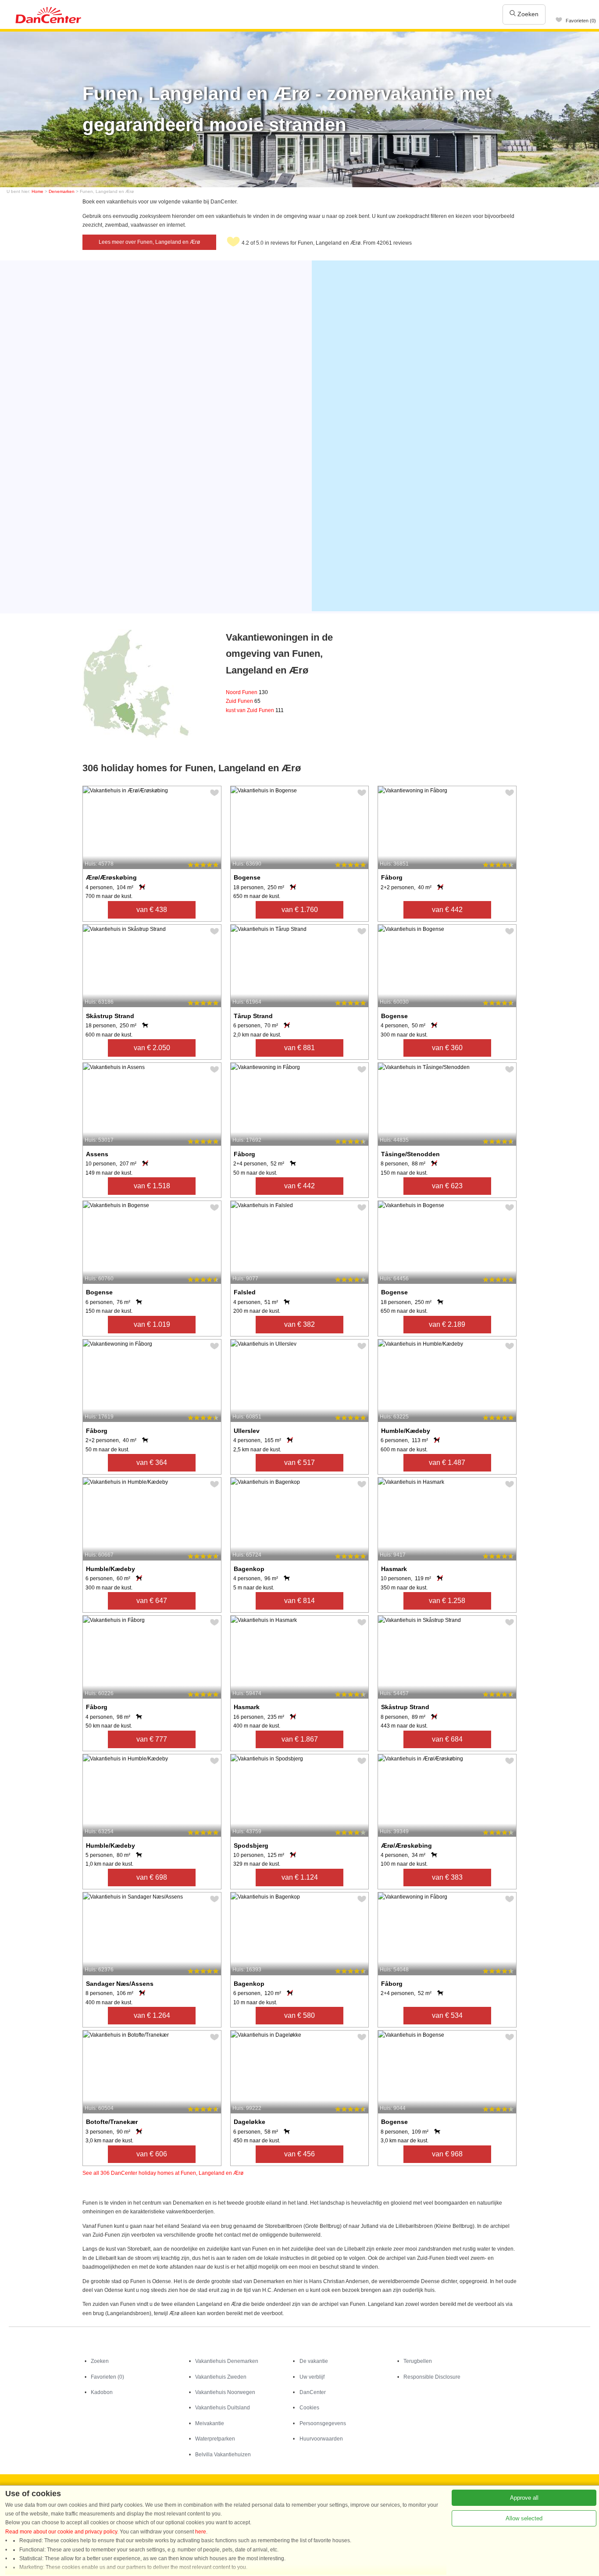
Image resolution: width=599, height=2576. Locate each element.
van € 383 (447, 1877)
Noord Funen (247, 692)
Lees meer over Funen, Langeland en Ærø (149, 242)
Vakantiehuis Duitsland (223, 2408)
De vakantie (314, 2361)
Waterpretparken (215, 2439)
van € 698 (152, 1877)
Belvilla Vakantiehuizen (223, 2455)
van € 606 (152, 2154)
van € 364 (152, 1463)
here (201, 2532)
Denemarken (62, 191)
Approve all (524, 2498)
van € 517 (299, 1463)
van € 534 (447, 2015)
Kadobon (102, 2392)
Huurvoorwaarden (321, 2439)
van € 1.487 (447, 1463)
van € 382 (299, 1324)
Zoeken (527, 14)
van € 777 (152, 1739)
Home (37, 191)
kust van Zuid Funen (255, 710)
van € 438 (152, 910)
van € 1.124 (300, 1877)
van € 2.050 (152, 1048)
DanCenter (313, 2392)
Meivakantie (210, 2423)
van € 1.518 (152, 1186)
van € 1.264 (152, 2015)
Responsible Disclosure (432, 2377)
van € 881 (299, 1048)
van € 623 (447, 1186)
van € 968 (447, 2154)
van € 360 (447, 1048)
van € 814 (299, 1601)
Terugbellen (418, 2361)
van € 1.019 (152, 1324)
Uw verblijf (312, 2377)
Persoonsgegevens (323, 2423)
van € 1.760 (300, 910)
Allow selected (524, 2518)
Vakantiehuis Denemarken (227, 2361)
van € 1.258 (447, 1601)
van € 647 (152, 1601)
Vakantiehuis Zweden (221, 2377)
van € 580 (299, 2015)
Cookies (309, 2408)
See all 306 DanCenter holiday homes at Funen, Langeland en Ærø (163, 2173)
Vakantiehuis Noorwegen (225, 2392)
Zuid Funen (243, 701)
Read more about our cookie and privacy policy (61, 2532)
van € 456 (299, 2154)
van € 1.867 (300, 1739)
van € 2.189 (447, 1324)
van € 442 (447, 910)
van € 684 (447, 1739)
